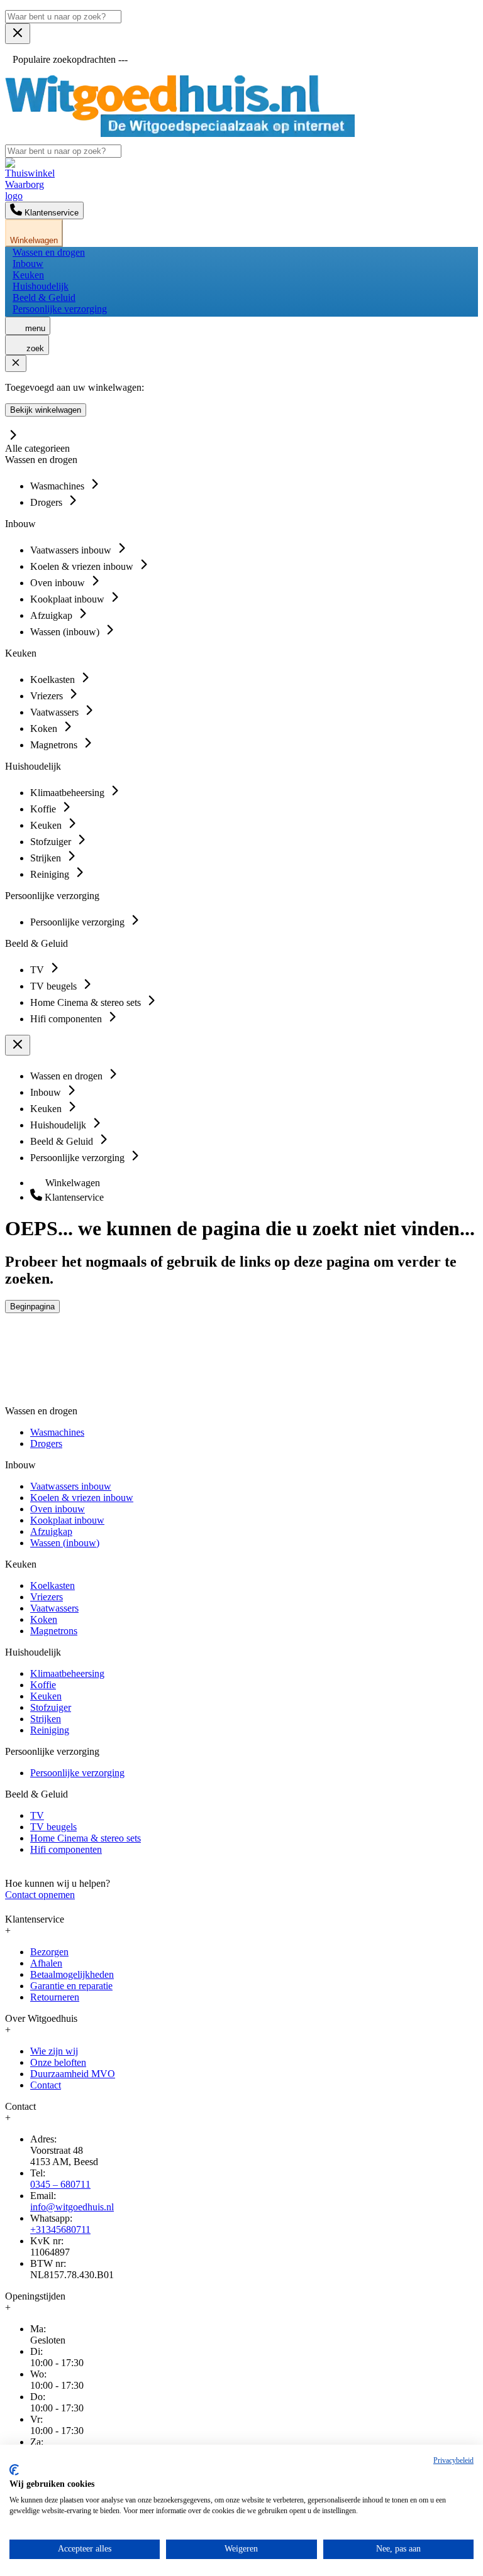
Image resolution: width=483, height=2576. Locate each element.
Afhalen (46, 1963)
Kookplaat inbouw (67, 1520)
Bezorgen (49, 1952)
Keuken (28, 275)
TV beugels (53, 1827)
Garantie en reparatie (71, 1986)
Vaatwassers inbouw (71, 1486)
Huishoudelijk (41, 286)
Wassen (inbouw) (65, 1543)
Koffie (43, 1685)
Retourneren (55, 1997)
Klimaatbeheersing (67, 1673)
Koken (44, 1619)
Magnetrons (54, 1631)
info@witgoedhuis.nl (72, 2207)
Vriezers (47, 1597)
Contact (46, 2085)
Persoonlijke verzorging (60, 309)
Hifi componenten (66, 1849)
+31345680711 (60, 2229)
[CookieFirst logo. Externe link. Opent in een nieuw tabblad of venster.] (14, 2470)
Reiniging (50, 1730)
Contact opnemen (40, 1895)
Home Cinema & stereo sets (86, 1838)
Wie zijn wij (54, 2051)
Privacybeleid (453, 2460)
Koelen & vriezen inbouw (82, 1498)
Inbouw (28, 264)
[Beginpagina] (180, 134)
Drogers (46, 1444)
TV (37, 1815)
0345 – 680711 (60, 2184)
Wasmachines (57, 1432)
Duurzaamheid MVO (73, 2074)
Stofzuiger (51, 1707)
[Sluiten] (16, 363)
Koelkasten (53, 1585)
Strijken (46, 1719)
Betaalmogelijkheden (72, 1974)
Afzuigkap (51, 1531)
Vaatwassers (54, 1608)
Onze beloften (58, 2062)
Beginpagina (32, 1307)
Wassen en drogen (49, 252)
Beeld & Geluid (44, 297)
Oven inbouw (58, 1509)
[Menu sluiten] (18, 34)
